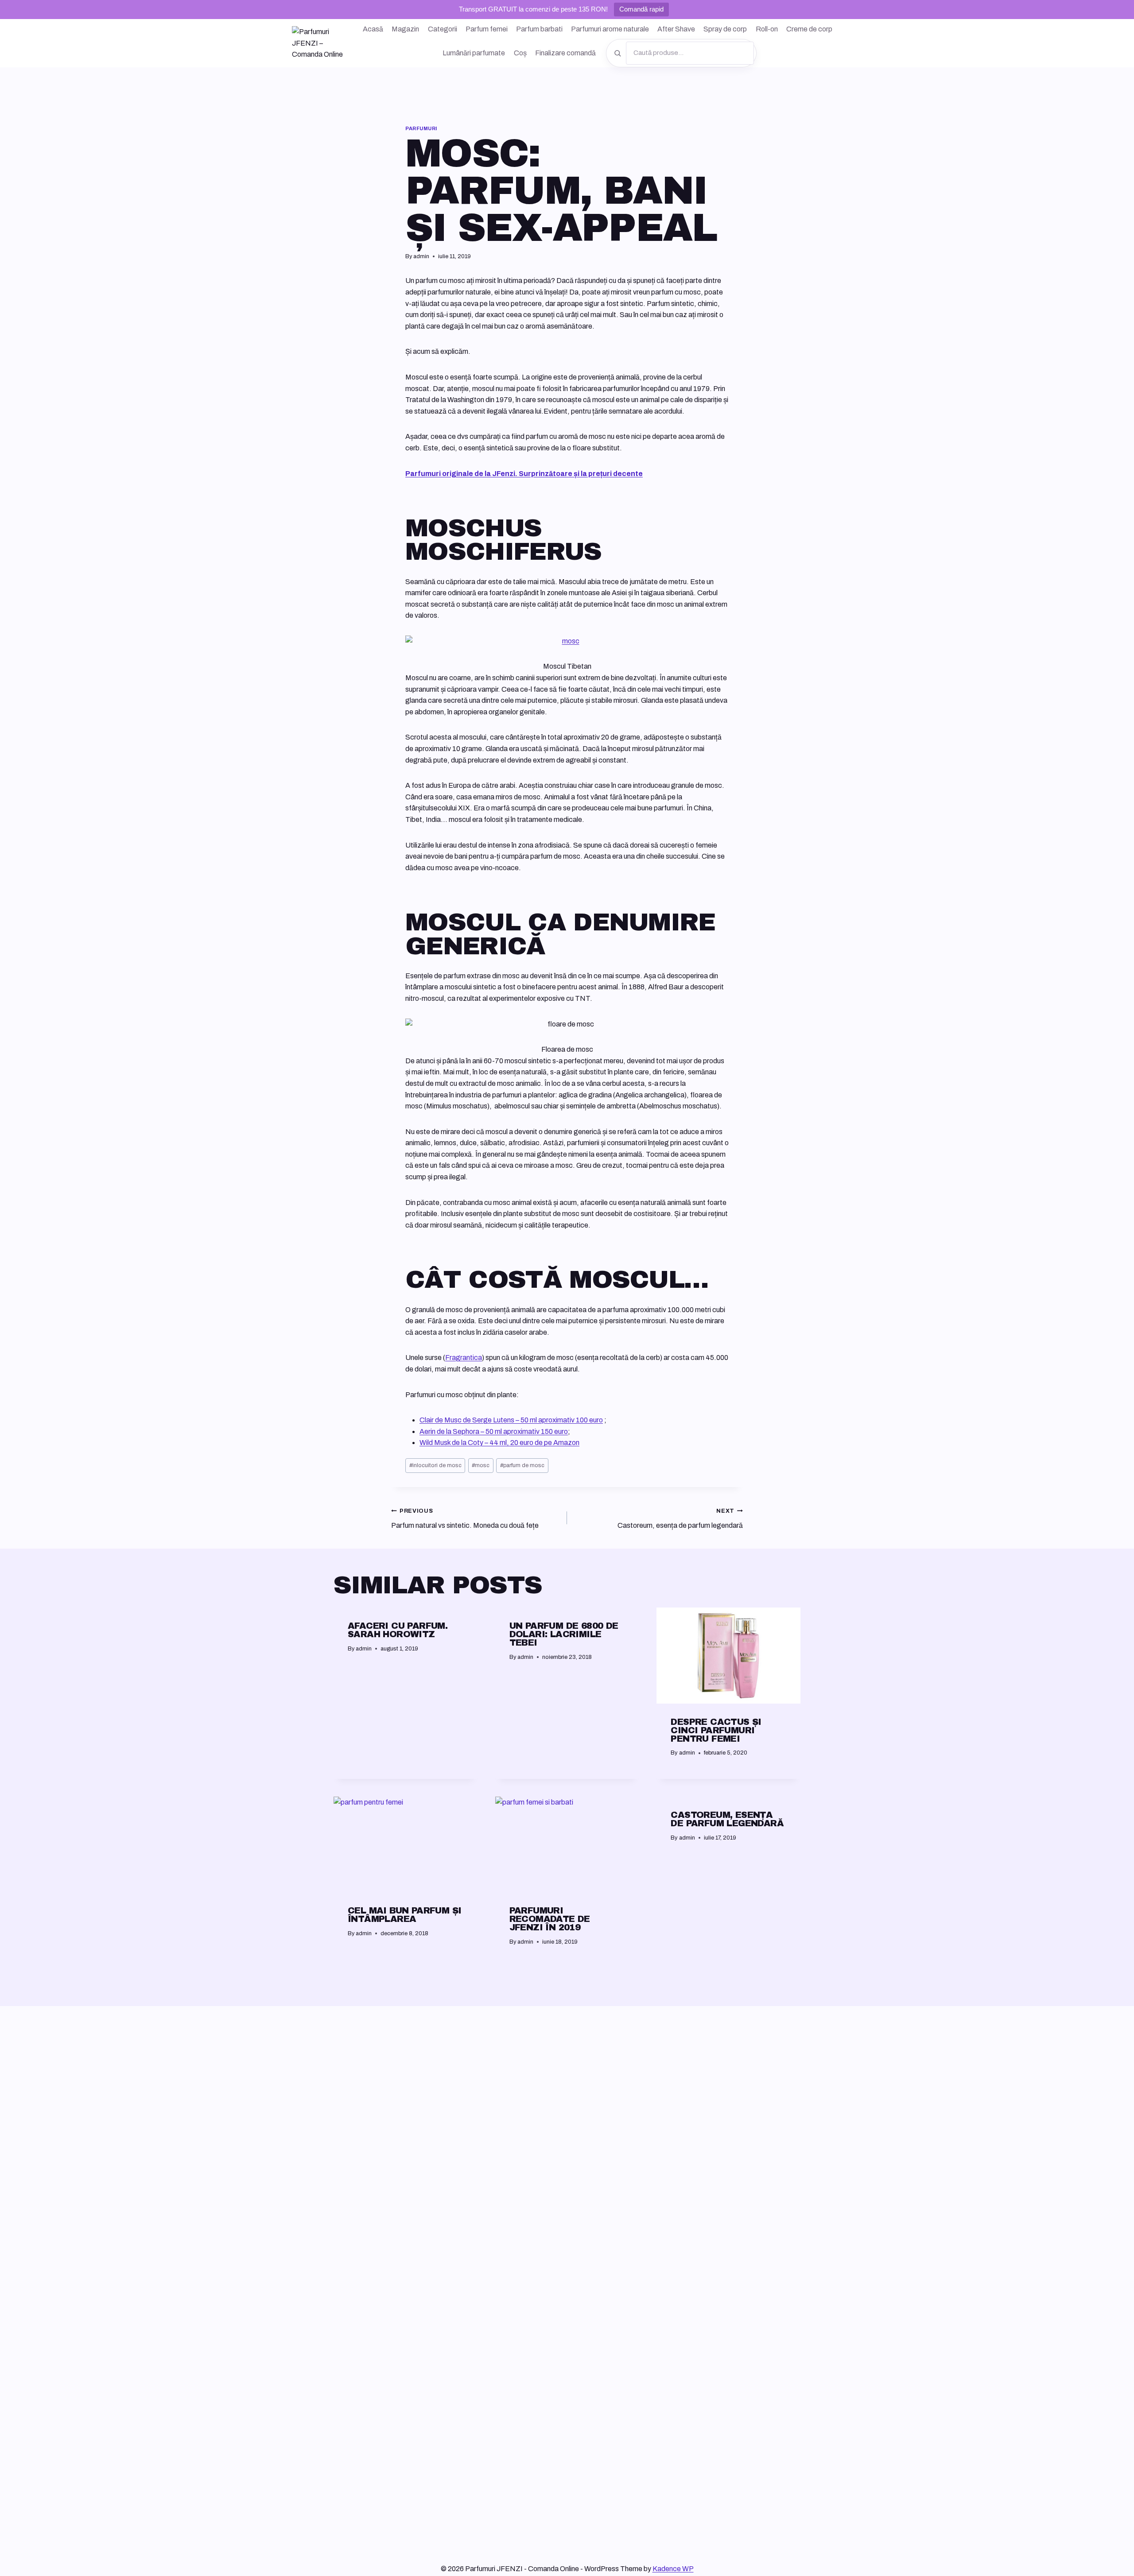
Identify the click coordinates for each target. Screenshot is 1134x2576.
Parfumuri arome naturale (610, 29)
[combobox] (690, 53)
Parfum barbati (539, 29)
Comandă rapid (641, 9)
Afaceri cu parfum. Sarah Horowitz (398, 1630)
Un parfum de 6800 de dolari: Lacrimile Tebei (564, 1634)
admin (421, 256)
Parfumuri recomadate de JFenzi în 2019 (550, 1919)
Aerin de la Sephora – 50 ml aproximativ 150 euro (494, 1431)
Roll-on (767, 29)
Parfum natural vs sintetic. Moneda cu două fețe (465, 1518)
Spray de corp (725, 29)
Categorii (443, 29)
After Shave (676, 29)
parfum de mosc (522, 1465)
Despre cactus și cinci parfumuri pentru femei (716, 1730)
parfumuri (421, 128)
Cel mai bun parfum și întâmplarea (404, 1915)
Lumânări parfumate (474, 53)
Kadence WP (673, 2569)
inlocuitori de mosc (435, 1465)
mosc (481, 1465)
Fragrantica (464, 1358)
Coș (520, 53)
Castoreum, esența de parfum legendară (680, 1518)
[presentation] (728, 1655)
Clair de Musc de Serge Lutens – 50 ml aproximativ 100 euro (511, 1420)
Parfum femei (487, 29)
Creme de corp (809, 29)
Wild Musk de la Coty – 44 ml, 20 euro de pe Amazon (499, 1443)
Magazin (405, 29)
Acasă (373, 29)
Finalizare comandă (565, 53)
